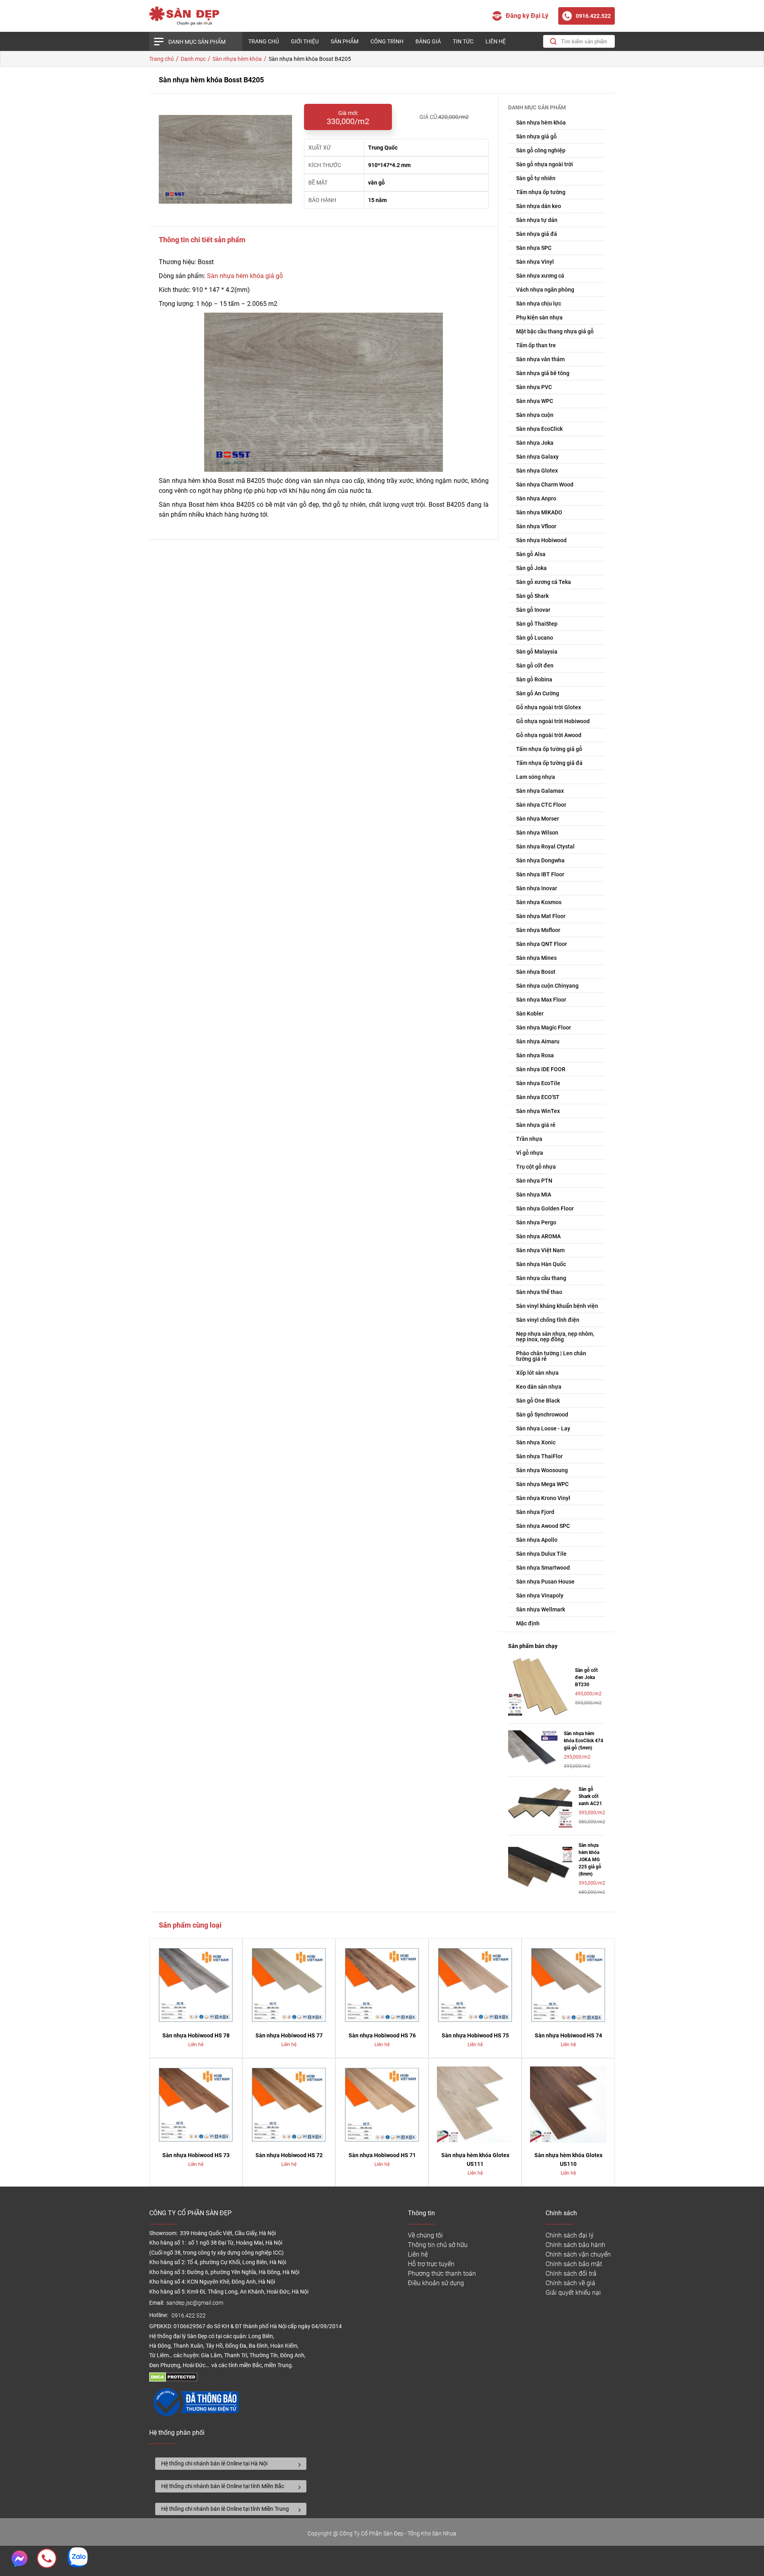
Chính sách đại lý (570, 2235)
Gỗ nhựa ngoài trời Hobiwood (553, 721)
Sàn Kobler (530, 1014)
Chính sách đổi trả (571, 2273)
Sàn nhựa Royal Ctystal (545, 846)
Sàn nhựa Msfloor (538, 930)
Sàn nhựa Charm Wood (545, 484)
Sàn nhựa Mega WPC (542, 1484)
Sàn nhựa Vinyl (535, 262)
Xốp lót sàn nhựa (537, 1373)
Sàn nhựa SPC (534, 248)
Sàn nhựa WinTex (538, 1111)
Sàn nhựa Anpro (536, 498)
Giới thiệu (305, 41)
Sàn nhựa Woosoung (542, 1470)
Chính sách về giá (570, 2283)
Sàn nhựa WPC (535, 401)
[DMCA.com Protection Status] (173, 2380)
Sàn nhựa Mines (536, 958)
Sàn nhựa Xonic (536, 1442)
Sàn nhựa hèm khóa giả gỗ (245, 276)
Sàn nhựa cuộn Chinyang (547, 986)
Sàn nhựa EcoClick (539, 429)
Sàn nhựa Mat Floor (541, 916)
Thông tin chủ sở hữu (438, 2245)
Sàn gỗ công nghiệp (541, 150)
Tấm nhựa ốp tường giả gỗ (549, 749)
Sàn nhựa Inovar (537, 888)
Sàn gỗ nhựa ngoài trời (545, 164)
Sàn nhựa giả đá (537, 234)
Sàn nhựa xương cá (540, 276)
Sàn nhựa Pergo (536, 1222)
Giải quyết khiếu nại (573, 2293)
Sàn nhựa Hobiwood (541, 540)
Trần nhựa (529, 1139)
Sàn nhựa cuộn (535, 415)
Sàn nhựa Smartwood (543, 1568)
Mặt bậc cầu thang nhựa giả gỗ (555, 331)
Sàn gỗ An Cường (538, 693)
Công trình (387, 41)
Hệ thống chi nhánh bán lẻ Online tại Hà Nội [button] (214, 2463)
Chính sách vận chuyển (578, 2254)
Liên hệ (496, 41)
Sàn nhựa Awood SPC (543, 1526)
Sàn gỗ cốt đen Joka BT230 (586, 1677)
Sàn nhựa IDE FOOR (541, 1069)
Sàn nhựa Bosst (536, 972)
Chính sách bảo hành (575, 2245)
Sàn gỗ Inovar (533, 610)
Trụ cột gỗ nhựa (536, 1167)
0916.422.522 (189, 2316)
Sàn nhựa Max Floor (541, 1000)
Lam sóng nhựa (536, 777)
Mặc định (528, 1623)
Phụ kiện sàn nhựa (539, 317)
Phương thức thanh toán (442, 2273)
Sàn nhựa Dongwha (540, 860)
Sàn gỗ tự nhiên (536, 178)
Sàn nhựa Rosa (535, 1055)
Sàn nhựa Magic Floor (544, 1027)
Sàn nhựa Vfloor (536, 526)
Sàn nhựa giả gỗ (536, 136)
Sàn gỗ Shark (532, 596)
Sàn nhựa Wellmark (541, 1609)
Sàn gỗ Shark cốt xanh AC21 (590, 1796)
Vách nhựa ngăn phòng (545, 290)
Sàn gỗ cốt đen (535, 665)
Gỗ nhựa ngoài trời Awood (549, 735)
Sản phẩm (345, 41)
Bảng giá (428, 41)
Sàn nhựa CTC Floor (541, 805)
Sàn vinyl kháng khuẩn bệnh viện (557, 1306)
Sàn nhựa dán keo (539, 206)
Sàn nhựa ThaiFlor (539, 1456)
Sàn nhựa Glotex (537, 471)
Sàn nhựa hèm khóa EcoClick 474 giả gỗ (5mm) (584, 1741)
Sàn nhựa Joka (535, 443)
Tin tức (463, 41)
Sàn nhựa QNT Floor (542, 944)
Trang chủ (264, 41)
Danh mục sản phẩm (197, 42)
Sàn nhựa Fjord (535, 1512)
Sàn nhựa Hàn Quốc (541, 1264)
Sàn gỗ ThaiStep (537, 624)
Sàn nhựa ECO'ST (538, 1097)
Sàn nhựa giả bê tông (543, 373)
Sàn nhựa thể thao (539, 1292)
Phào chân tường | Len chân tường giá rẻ (551, 1356)
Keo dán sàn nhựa (539, 1387)
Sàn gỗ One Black (538, 1401)
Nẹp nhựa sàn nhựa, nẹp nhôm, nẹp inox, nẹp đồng (555, 1337)
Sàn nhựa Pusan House (545, 1582)
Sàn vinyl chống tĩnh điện (548, 1320)
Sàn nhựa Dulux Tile (541, 1554)
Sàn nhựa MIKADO (539, 512)
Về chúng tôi (425, 2235)
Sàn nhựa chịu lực (539, 304)
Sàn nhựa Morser (538, 819)
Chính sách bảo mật (574, 2264)
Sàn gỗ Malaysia (537, 652)
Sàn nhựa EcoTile (538, 1083)
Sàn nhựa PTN (534, 1181)
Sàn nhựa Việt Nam (540, 1250)
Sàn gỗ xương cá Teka (544, 582)
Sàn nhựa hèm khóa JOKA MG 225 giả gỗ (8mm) (590, 1860)
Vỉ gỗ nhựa (530, 1153)
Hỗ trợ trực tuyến (431, 2264)
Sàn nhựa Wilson (537, 833)
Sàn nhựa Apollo (537, 1540)
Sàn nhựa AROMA (538, 1236)
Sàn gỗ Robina (534, 679)
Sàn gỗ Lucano (535, 638)
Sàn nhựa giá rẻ (536, 1125)
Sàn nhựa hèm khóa (541, 123)
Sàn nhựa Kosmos (539, 902)
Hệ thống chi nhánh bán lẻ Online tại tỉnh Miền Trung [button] (225, 2509)
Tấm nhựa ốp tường (541, 192)
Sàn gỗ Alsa (531, 554)
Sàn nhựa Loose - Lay (543, 1428)
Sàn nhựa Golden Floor (545, 1208)
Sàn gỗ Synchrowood (542, 1414)
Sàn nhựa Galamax (540, 791)
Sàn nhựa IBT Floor (540, 874)
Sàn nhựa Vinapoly (540, 1595)
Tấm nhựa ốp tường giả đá (549, 763)
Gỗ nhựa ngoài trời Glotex (549, 707)
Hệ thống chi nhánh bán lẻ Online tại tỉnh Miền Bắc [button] (223, 2486)
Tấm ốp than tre (536, 345)
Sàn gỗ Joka (531, 568)
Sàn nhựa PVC (534, 387)
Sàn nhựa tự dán (537, 220)
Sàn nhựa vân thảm (540, 359)
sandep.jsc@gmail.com (195, 2303)
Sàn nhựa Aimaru (538, 1041)
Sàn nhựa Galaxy (537, 457)
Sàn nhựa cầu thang (541, 1278)
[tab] (231, 2464)
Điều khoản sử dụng (436, 2283)
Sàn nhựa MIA (534, 1195)
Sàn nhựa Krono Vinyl (543, 1498)
